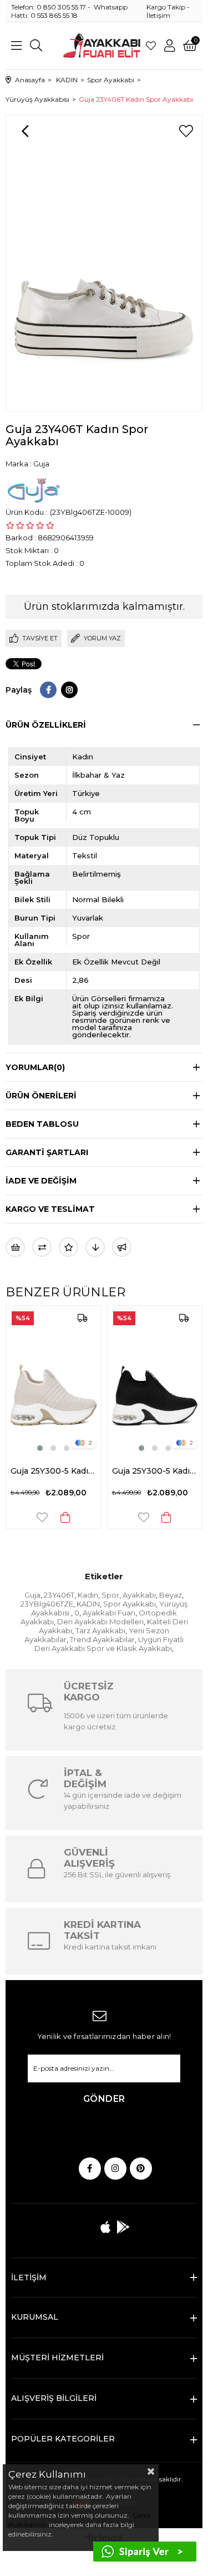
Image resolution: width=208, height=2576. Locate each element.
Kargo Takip (166, 7)
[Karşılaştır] (42, 1247)
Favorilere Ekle (64, 1517)
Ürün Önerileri (41, 1096)
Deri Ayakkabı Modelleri (100, 1622)
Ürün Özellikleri (46, 725)
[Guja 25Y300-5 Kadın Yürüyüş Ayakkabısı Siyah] (76, 1380)
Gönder (104, 2099)
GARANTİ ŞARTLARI (47, 1152)
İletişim (158, 15)
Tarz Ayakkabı (100, 1630)
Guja (32, 1595)
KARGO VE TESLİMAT (50, 1209)
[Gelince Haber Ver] (122, 1247)
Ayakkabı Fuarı (109, 1613)
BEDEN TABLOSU (42, 1124)
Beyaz (171, 1595)
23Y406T (59, 1595)
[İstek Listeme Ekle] (15, 1247)
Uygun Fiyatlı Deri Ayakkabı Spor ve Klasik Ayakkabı (109, 1644)
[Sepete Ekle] (88, 1517)
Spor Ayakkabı (130, 1604)
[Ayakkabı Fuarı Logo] (102, 46)
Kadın (88, 1595)
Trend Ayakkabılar (102, 1639)
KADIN (88, 1604)
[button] (63, 1448)
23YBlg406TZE (47, 1604)
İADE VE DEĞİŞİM (41, 1181)
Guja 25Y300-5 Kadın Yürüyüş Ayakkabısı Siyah (76, 1471)
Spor (110, 1595)
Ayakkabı (139, 1595)
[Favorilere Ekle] (186, 131)
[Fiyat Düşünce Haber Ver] (95, 1247)
